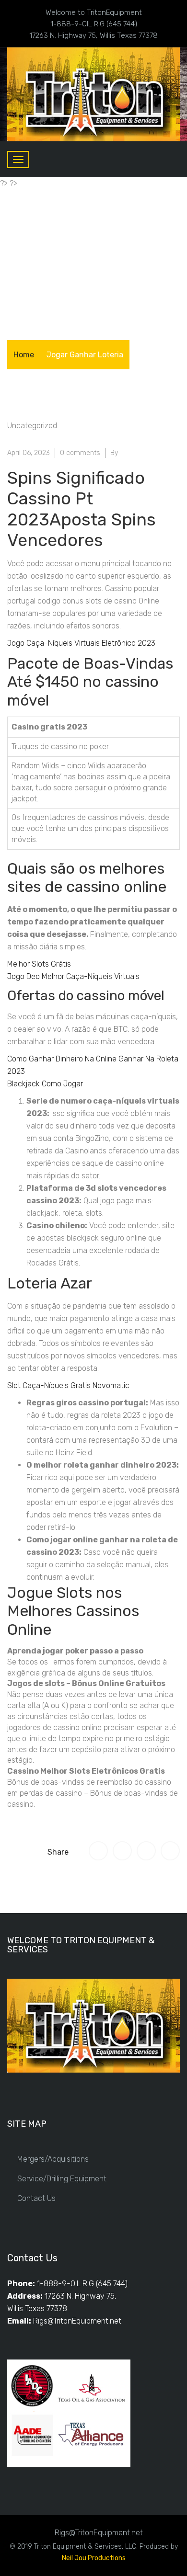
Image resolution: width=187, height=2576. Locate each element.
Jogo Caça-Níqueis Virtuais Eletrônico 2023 (81, 643)
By (114, 453)
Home (24, 355)
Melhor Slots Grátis (39, 964)
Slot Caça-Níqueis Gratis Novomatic (68, 1385)
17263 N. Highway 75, (81, 2296)
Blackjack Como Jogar (45, 1084)
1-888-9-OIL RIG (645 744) (82, 2284)
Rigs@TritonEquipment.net (77, 2321)
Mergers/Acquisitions (53, 2159)
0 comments (80, 453)
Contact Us (36, 2198)
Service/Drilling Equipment (62, 2179)
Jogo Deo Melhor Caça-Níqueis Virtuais (73, 976)
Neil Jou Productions (94, 2558)
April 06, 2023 (29, 453)
